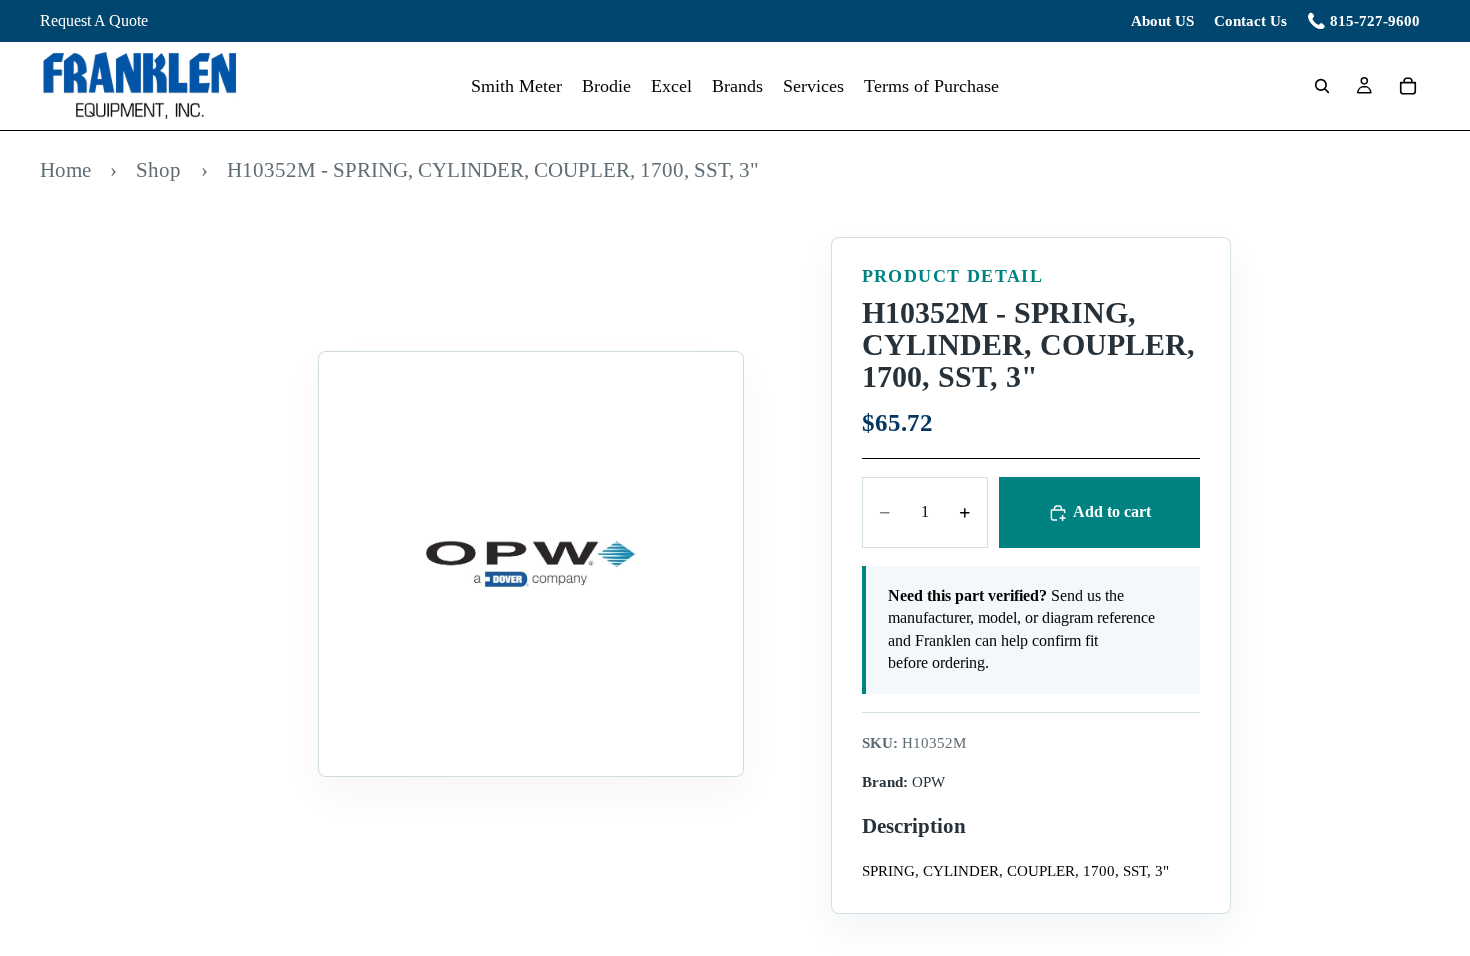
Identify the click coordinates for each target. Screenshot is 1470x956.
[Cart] (1408, 86)
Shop (158, 169)
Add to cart (1112, 511)
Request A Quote (94, 20)
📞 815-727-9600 (1363, 21)
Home (65, 169)
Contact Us (1250, 21)
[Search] (1322, 86)
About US (1162, 21)
